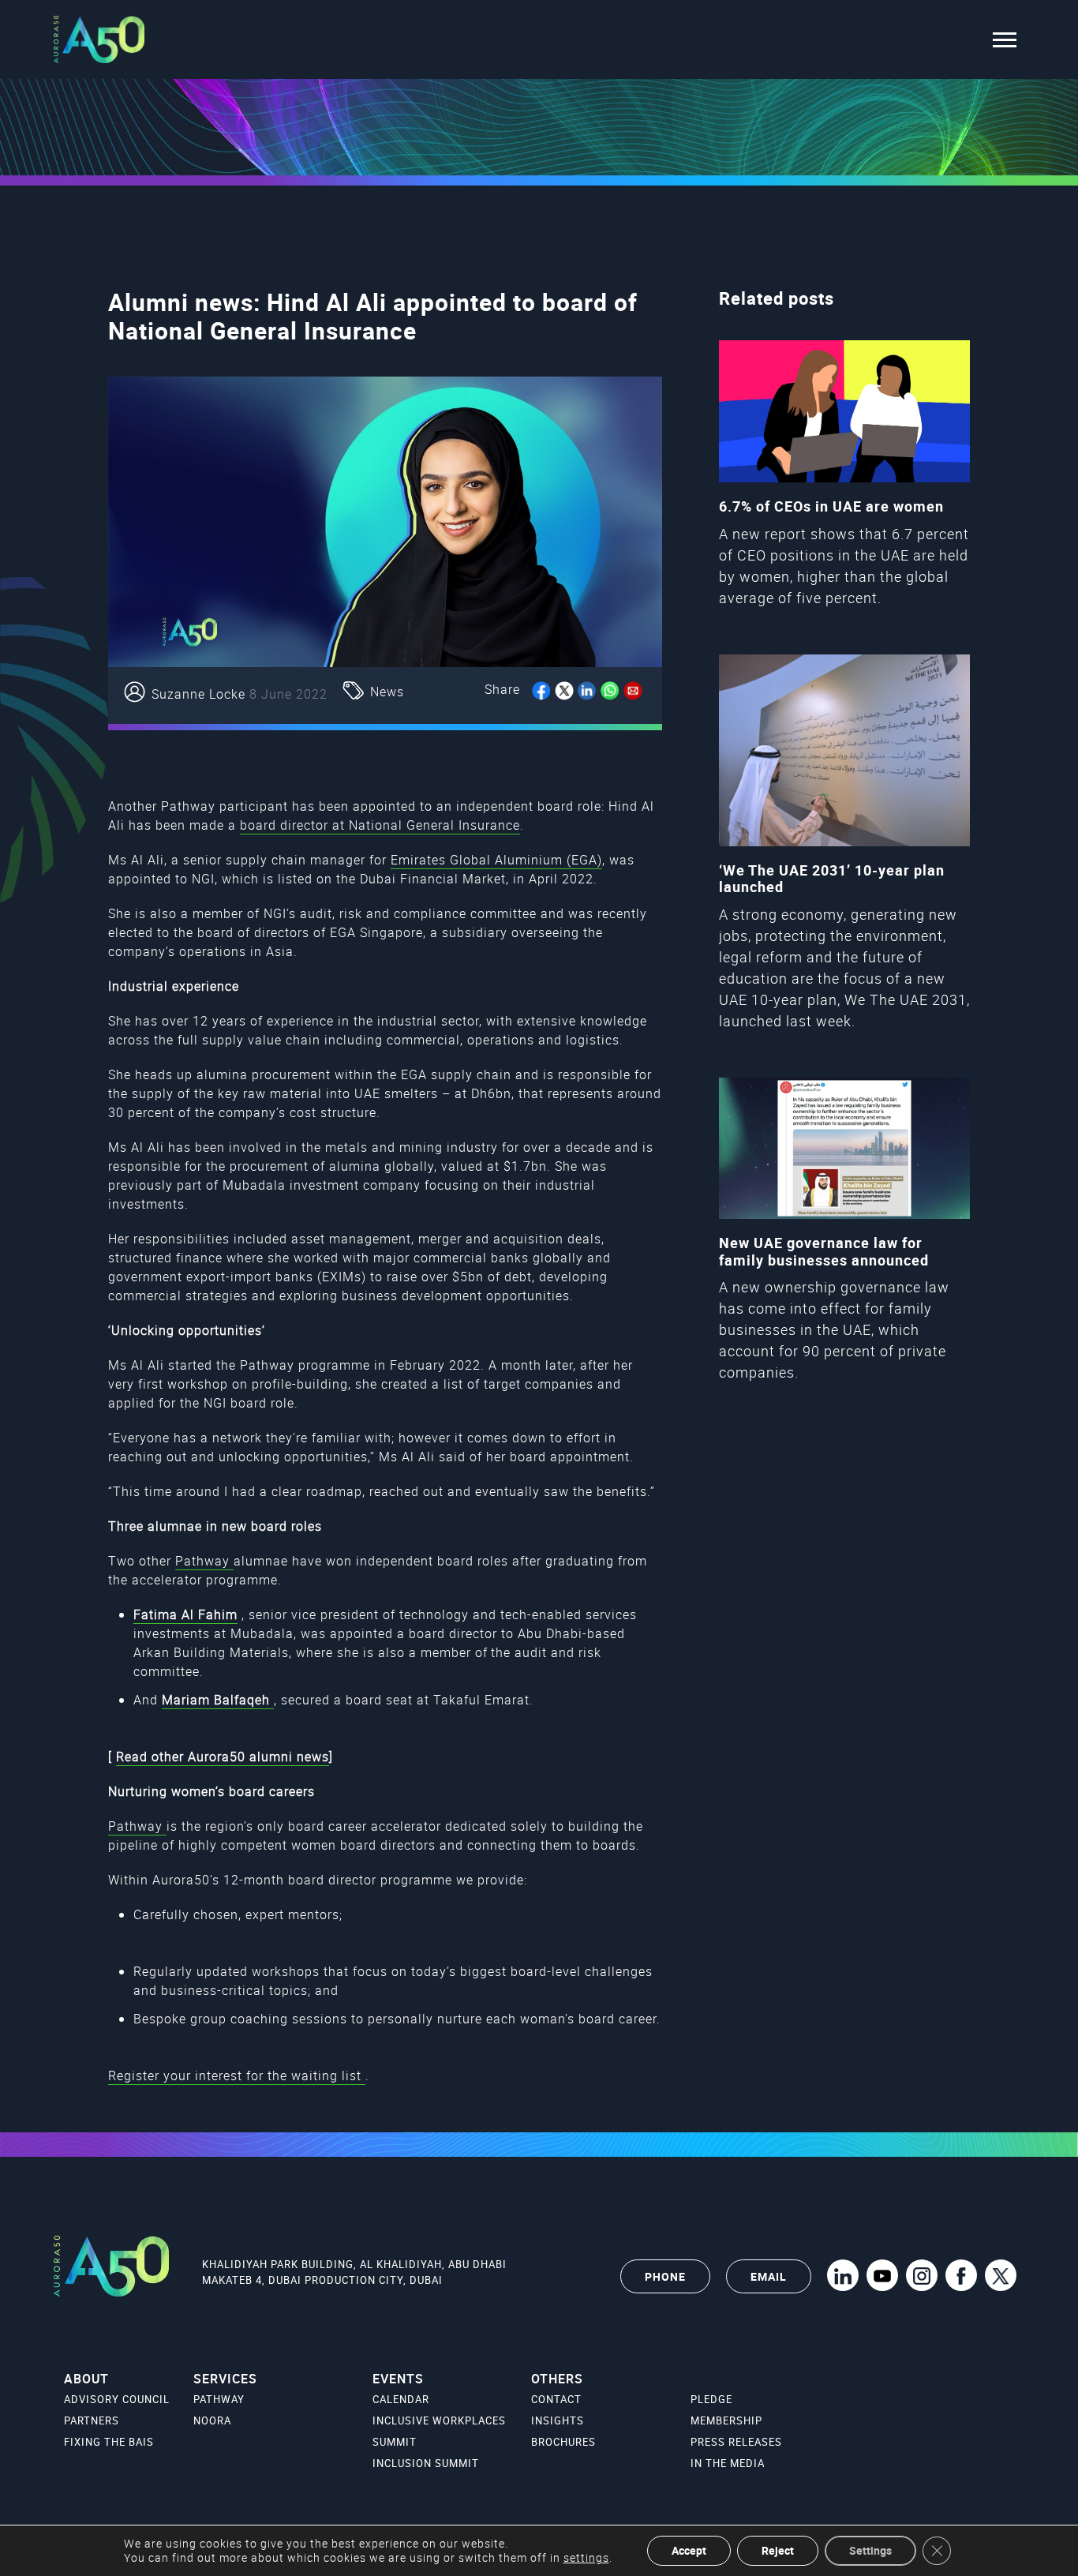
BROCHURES (563, 2442)
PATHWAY (219, 2399)
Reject (778, 2550)
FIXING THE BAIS (109, 2442)
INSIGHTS (558, 2420)
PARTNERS (92, 2420)
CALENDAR (401, 2399)
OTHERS (557, 2379)
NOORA (212, 2420)
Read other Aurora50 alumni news (223, 1757)
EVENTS (398, 2379)
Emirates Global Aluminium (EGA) (496, 860)
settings (586, 2558)
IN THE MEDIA (728, 2463)
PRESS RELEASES (736, 2442)
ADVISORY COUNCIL (117, 2399)
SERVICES (225, 2379)
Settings (870, 2550)
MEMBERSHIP (726, 2420)
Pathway (204, 1561)
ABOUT (86, 2379)
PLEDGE (711, 2399)
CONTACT (556, 2399)
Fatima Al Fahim (185, 1614)
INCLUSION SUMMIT (426, 2463)
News (387, 692)
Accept (689, 2550)
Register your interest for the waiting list (237, 2075)
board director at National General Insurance (380, 825)
